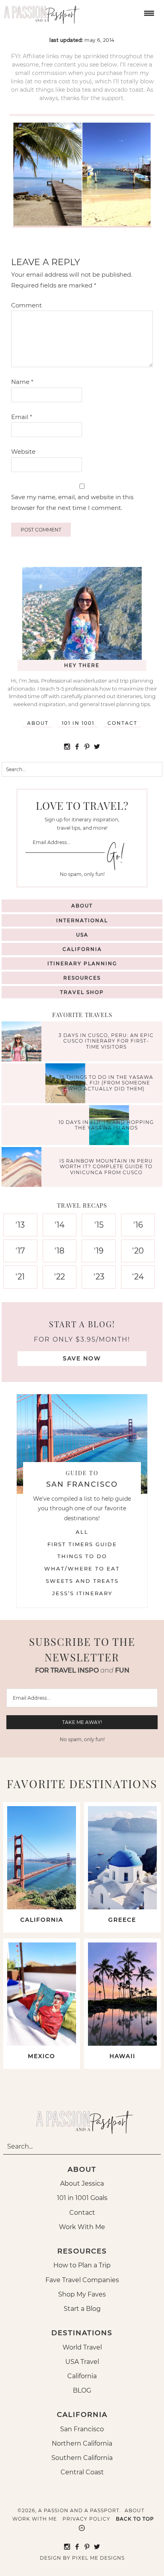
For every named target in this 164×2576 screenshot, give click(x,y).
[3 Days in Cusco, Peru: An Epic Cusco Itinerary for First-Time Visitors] (23, 1042)
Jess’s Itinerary (82, 1593)
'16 (138, 1225)
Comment (26, 305)
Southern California (82, 2458)
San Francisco (82, 2429)
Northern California (82, 2443)
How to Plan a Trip (82, 2265)
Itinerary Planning (82, 963)
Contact (122, 723)
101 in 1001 (78, 723)
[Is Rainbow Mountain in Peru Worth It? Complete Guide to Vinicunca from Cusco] (23, 1168)
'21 (20, 1277)
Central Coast (82, 2472)
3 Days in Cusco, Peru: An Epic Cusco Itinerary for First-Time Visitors (106, 1041)
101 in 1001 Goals (82, 2198)
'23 (99, 1277)
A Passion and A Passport (40, 12)
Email (22, 417)
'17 (20, 1251)
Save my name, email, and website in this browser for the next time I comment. (72, 502)
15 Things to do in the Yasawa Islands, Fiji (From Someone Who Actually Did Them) (106, 1083)
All (82, 1532)
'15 (99, 1225)
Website (23, 452)
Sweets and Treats (82, 1581)
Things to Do (82, 1556)
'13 (20, 1225)
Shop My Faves (82, 2294)
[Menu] (148, 13)
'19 (99, 1251)
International (82, 920)
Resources (82, 978)
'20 (138, 1251)
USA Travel (82, 2362)
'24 (138, 1277)
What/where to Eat (82, 1568)
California (82, 949)
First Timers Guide (82, 1544)
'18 (60, 1251)
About (38, 723)
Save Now (82, 1358)
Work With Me (82, 2227)
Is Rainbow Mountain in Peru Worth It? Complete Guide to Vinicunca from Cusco (106, 1167)
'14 (60, 1225)
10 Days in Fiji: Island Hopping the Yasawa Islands (106, 1125)
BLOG (82, 2390)
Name (22, 382)
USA (82, 935)
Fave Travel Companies (82, 2280)
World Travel (82, 2347)
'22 (60, 1277)
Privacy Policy (86, 2519)
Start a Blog (82, 2309)
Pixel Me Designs (98, 2558)
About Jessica (82, 2183)
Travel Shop (82, 992)
